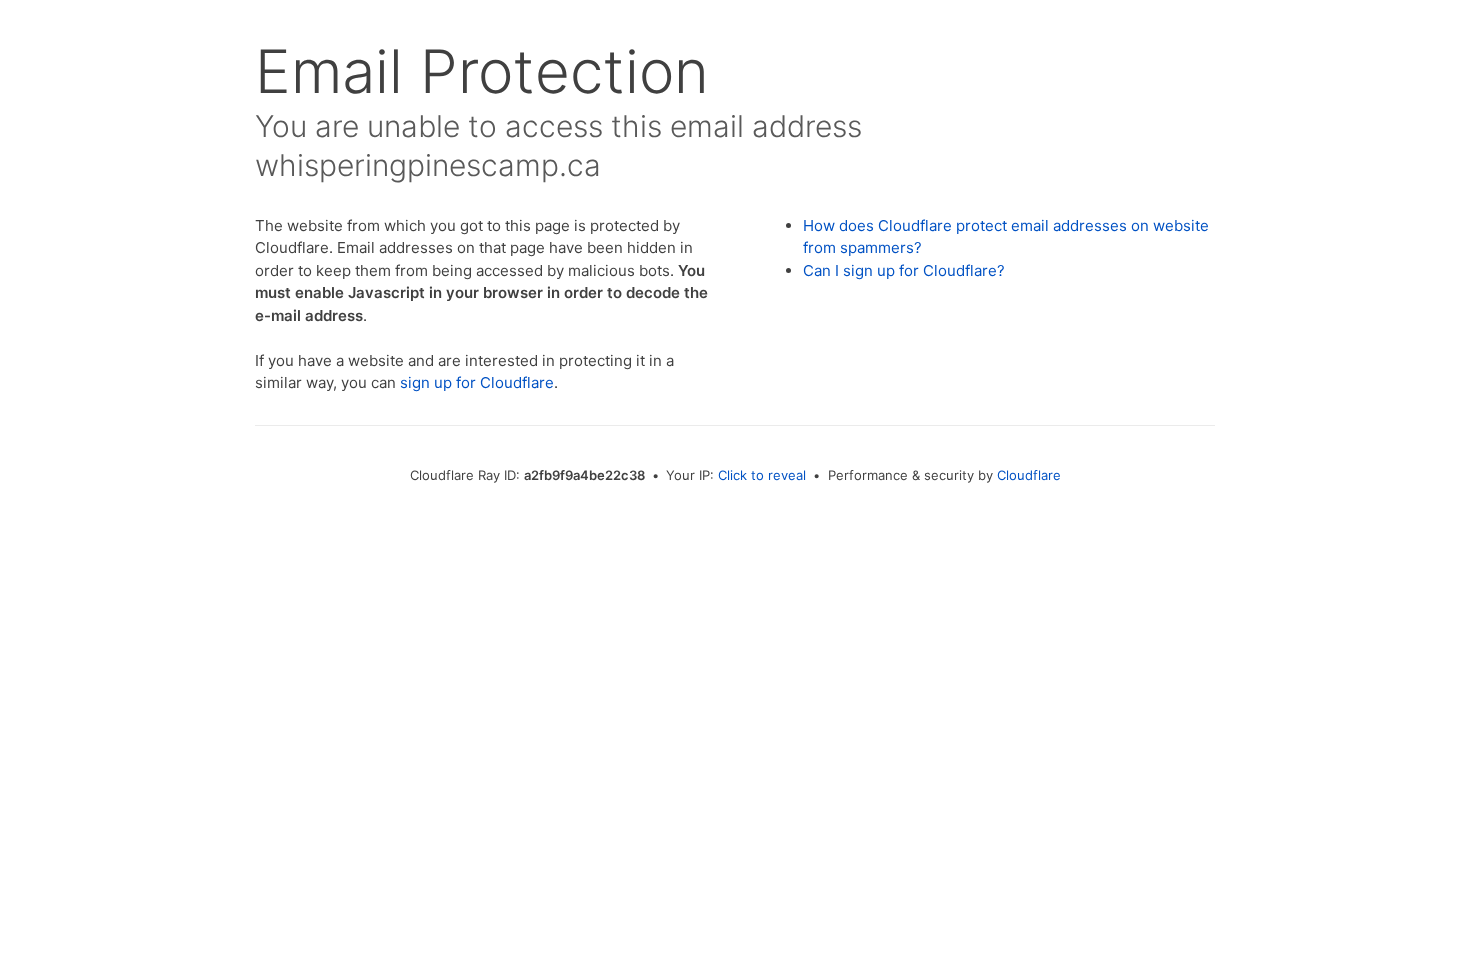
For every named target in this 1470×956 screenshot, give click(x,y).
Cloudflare (1029, 475)
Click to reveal (762, 475)
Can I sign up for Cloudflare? (904, 270)
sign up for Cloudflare (477, 382)
